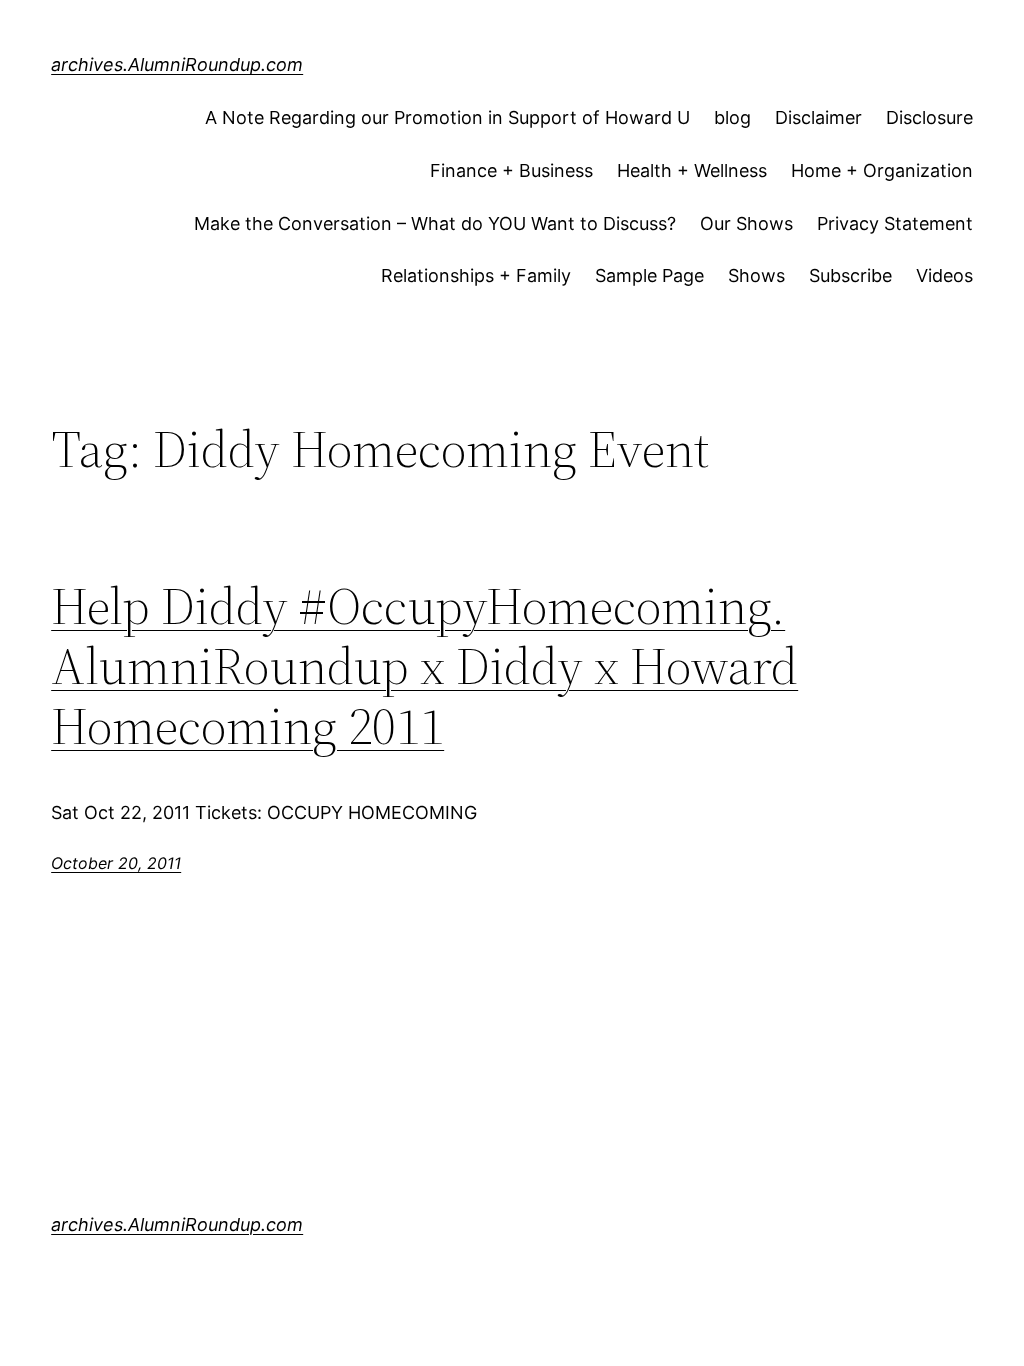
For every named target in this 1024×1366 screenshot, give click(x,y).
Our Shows (746, 223)
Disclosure (929, 117)
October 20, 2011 (116, 863)
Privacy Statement (895, 223)
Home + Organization (882, 170)
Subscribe (850, 275)
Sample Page (649, 275)
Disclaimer (818, 117)
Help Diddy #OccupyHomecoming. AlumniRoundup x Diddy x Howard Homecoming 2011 (424, 665)
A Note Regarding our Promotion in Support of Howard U (447, 117)
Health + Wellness (692, 170)
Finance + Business (511, 170)
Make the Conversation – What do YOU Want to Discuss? (435, 223)
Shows (756, 275)
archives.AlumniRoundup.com (177, 64)
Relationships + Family (476, 275)
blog (732, 117)
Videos (944, 275)
